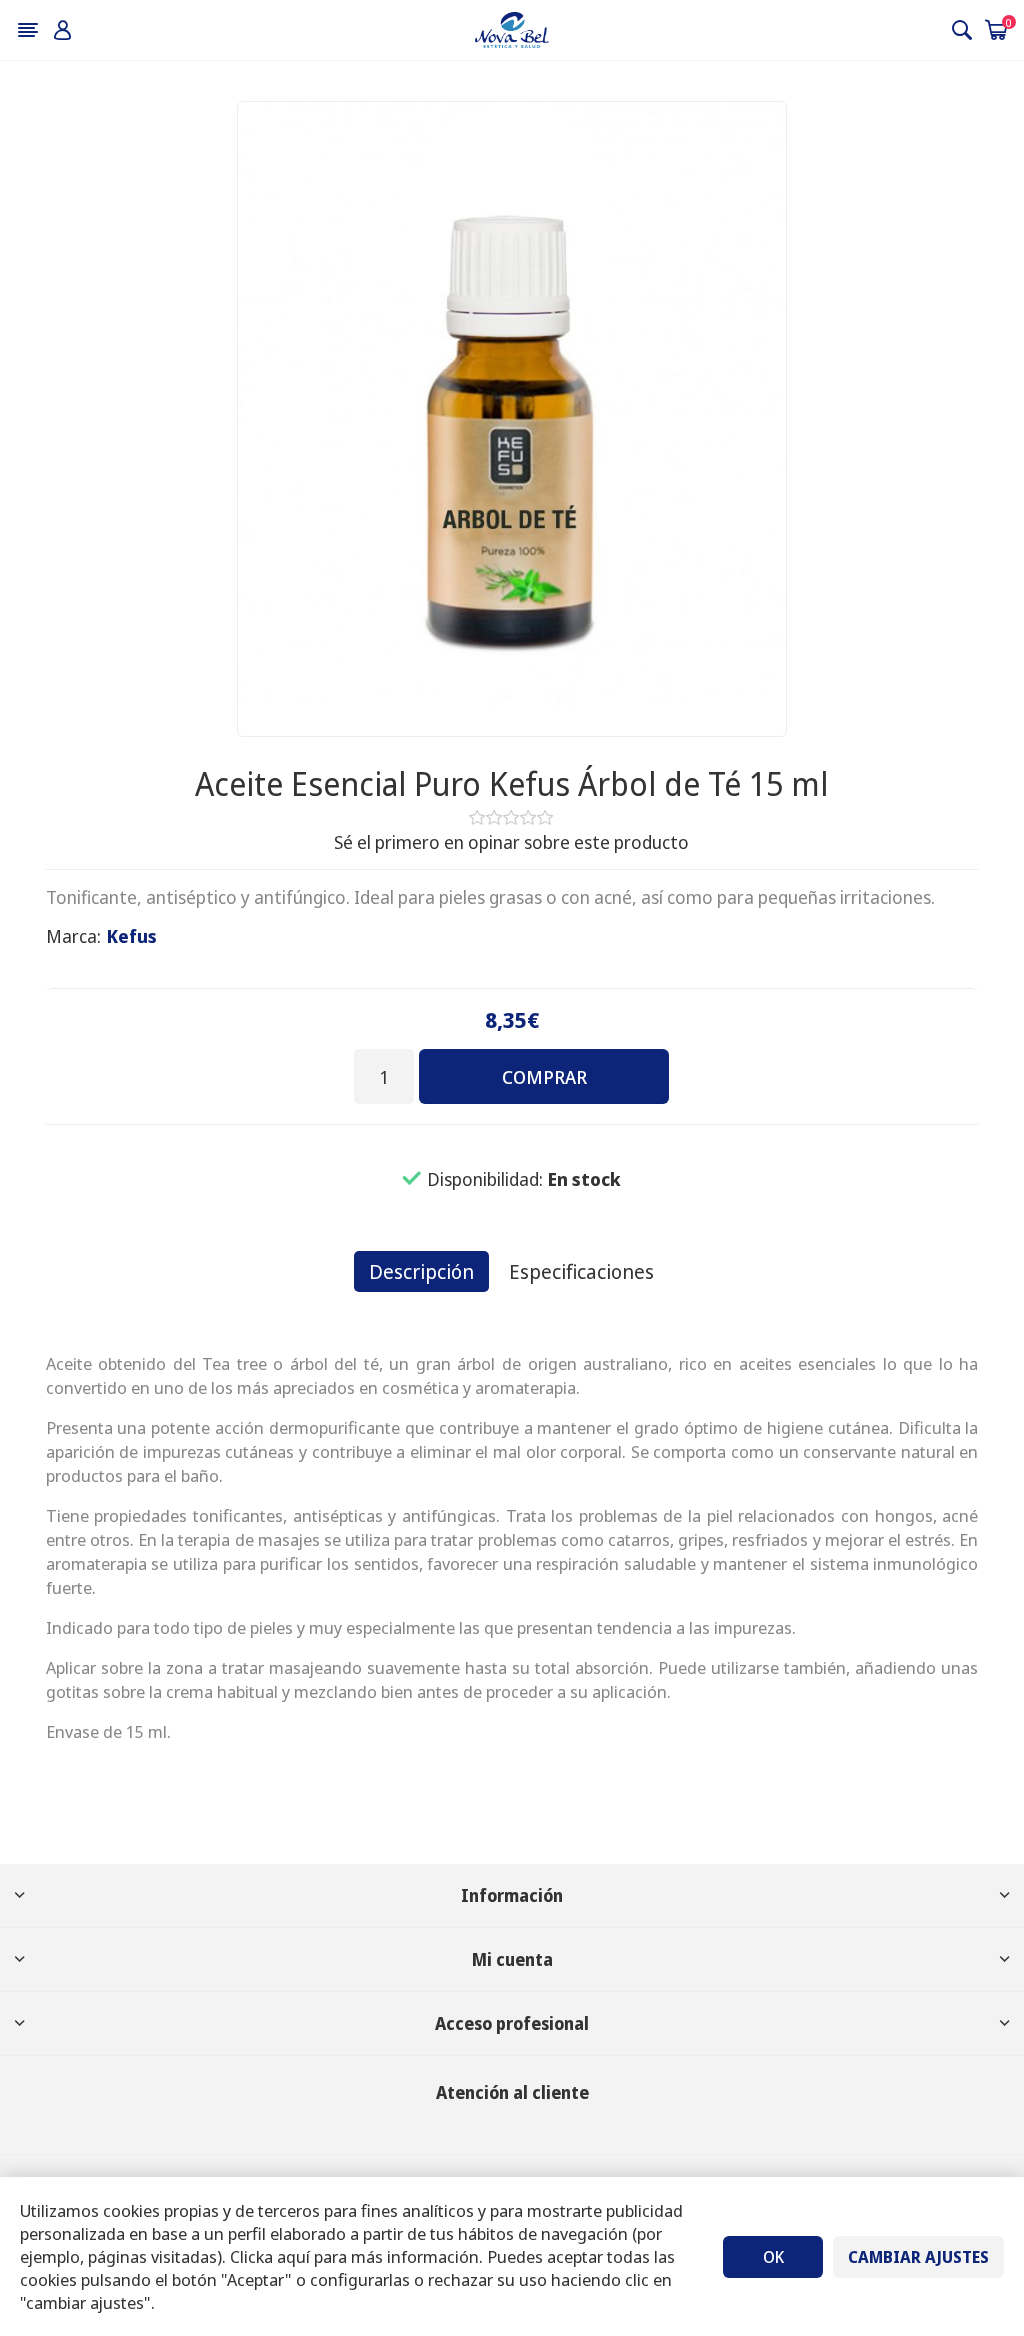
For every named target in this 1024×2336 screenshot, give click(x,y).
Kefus (132, 936)
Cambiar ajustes (918, 2257)
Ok (773, 2257)
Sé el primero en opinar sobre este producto (511, 842)
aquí (293, 2256)
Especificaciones (581, 1271)
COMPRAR (544, 1077)
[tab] (421, 1271)
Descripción (421, 1271)
